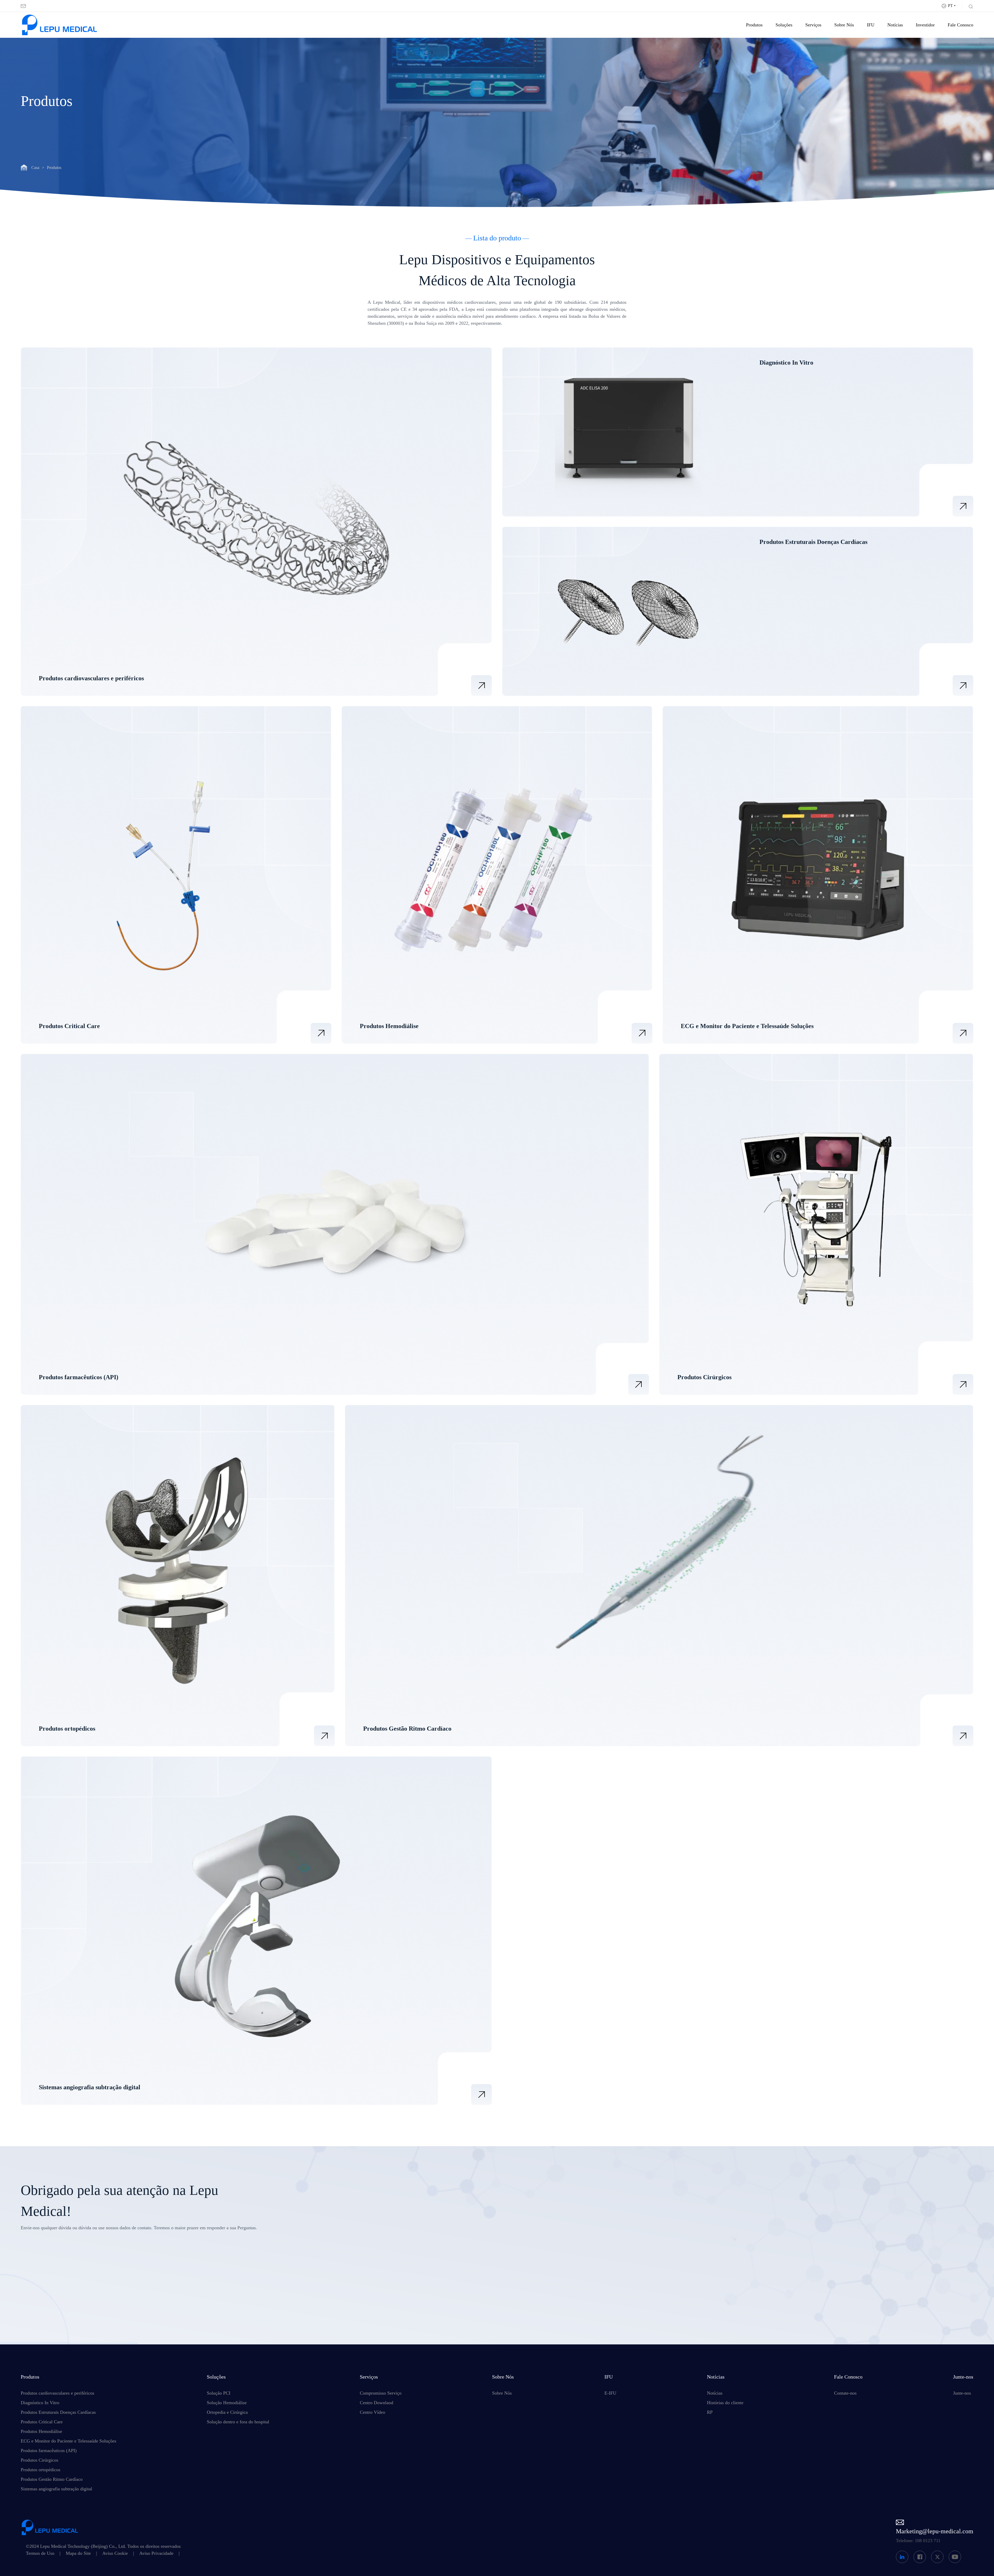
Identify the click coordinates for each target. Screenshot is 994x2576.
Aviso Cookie (115, 2553)
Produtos (754, 25)
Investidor (925, 25)
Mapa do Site (78, 2553)
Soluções (784, 25)
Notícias (895, 25)
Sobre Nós (844, 25)
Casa (35, 168)
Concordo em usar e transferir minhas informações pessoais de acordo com (479, 2306)
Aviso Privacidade (156, 2553)
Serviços (813, 25)
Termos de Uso (40, 2553)
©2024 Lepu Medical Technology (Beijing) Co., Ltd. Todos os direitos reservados (103, 2546)
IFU (871, 25)
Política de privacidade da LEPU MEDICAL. (463, 2309)
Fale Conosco (960, 25)
